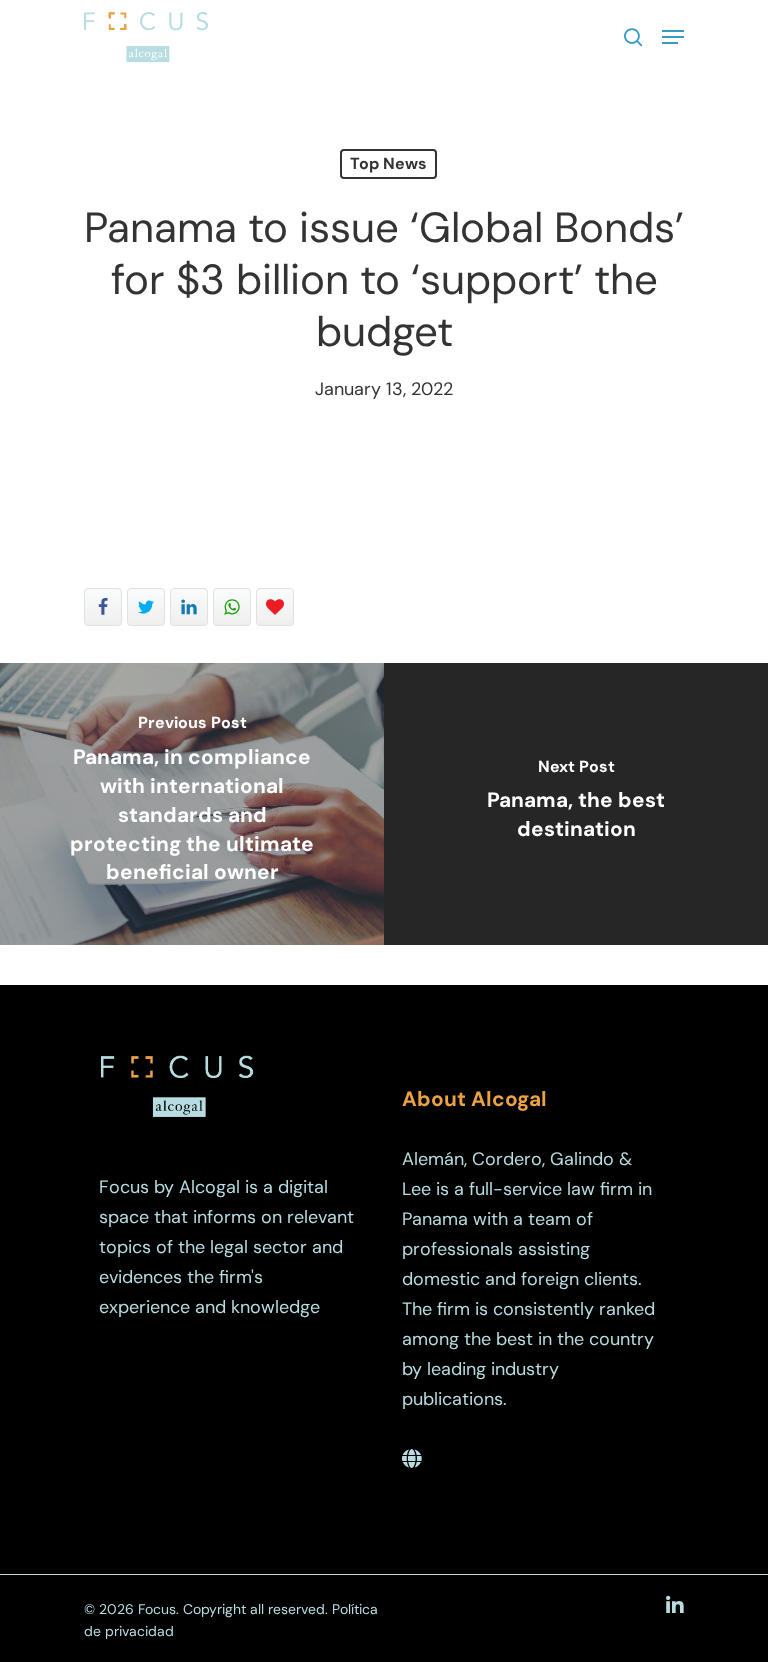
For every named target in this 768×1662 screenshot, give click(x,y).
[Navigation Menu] (673, 37)
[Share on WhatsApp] (232, 607)
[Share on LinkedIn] (189, 607)
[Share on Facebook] (103, 607)
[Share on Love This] (275, 607)
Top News (388, 163)
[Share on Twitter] (146, 607)
